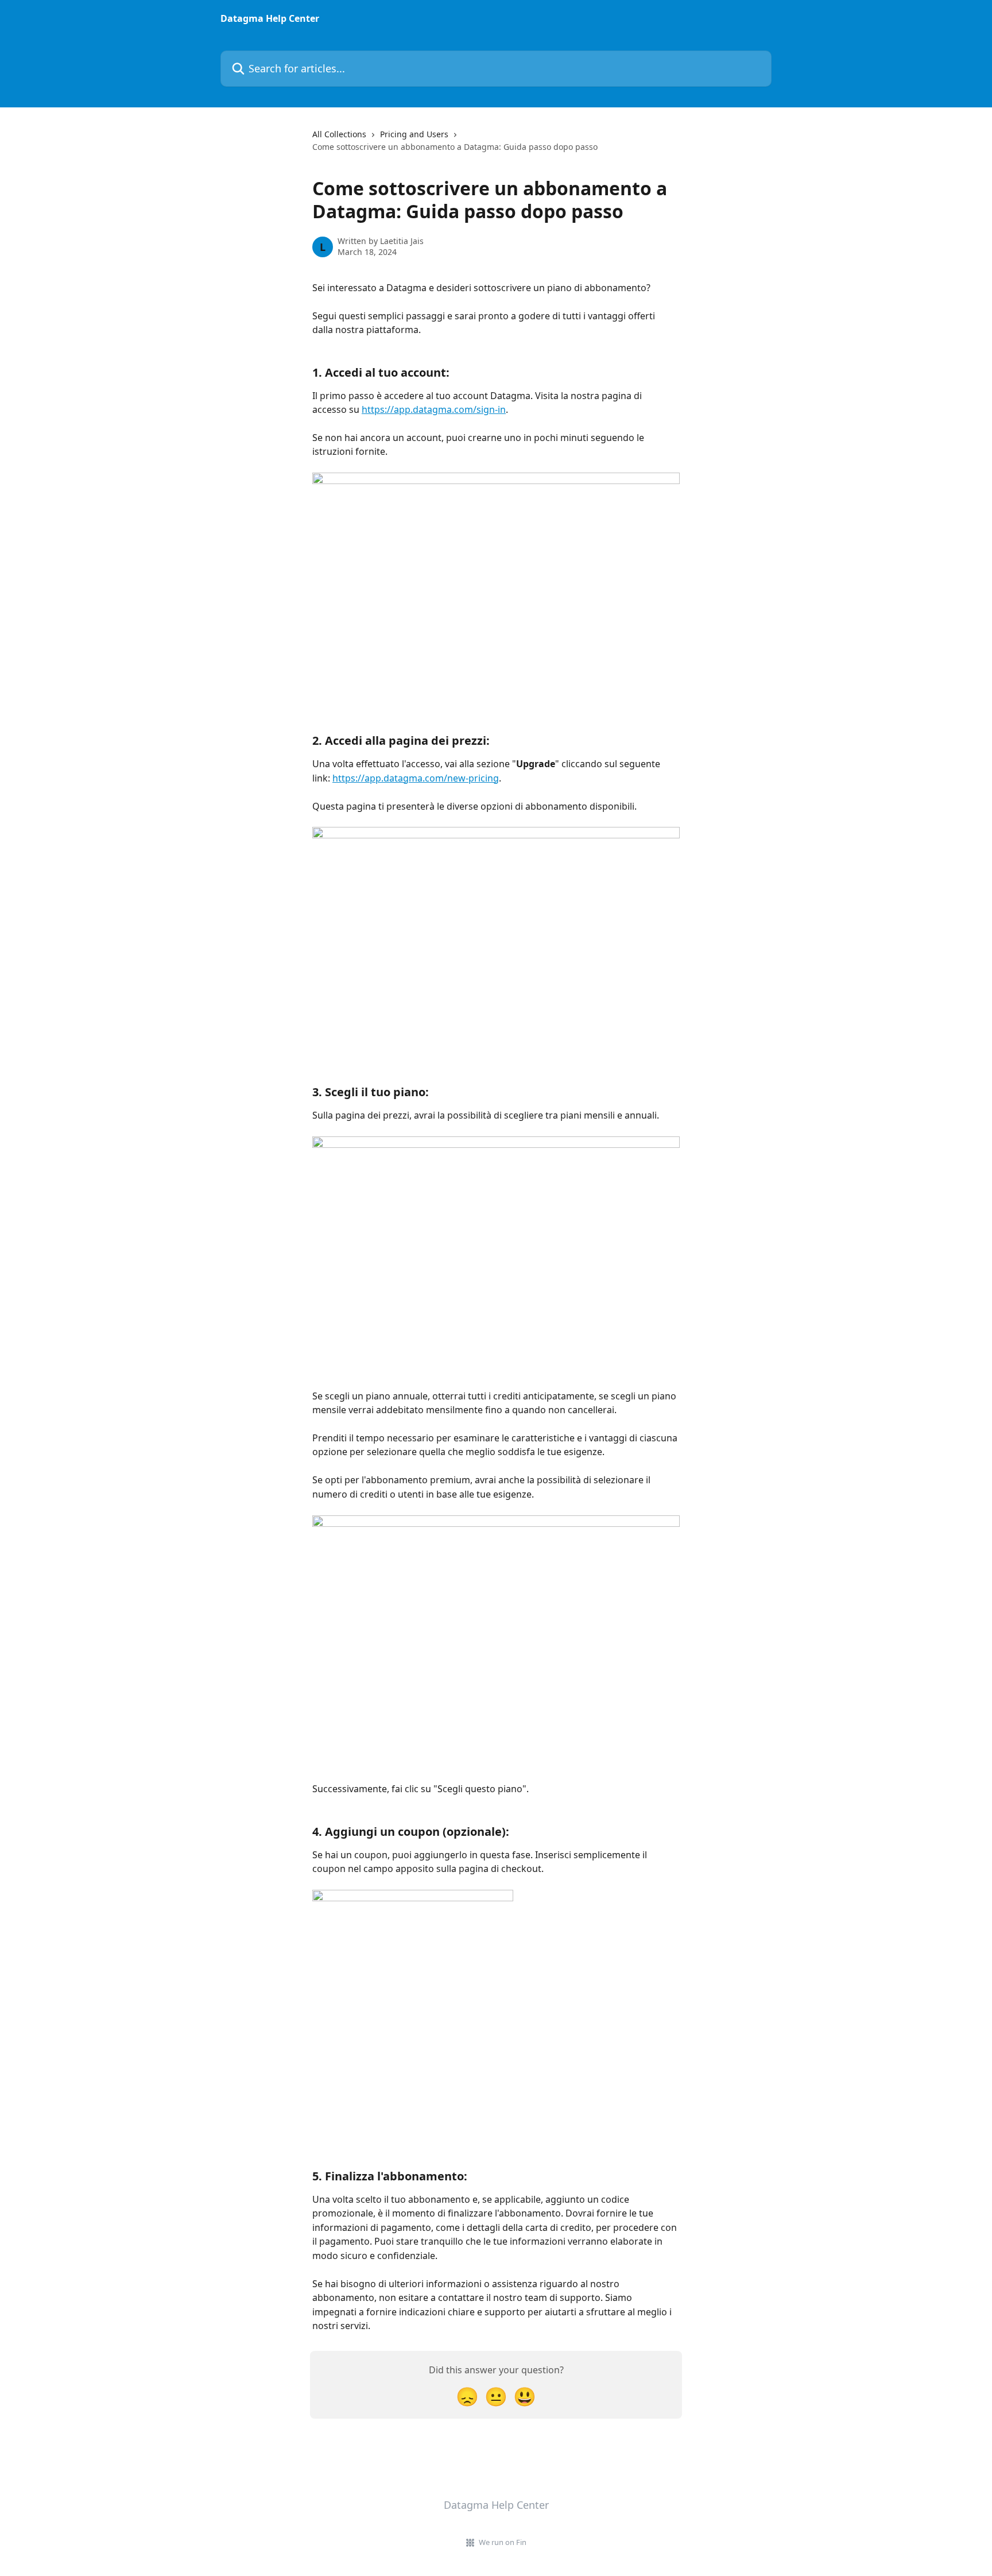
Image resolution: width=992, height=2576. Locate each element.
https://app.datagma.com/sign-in (434, 409)
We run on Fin (503, 2542)
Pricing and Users (414, 134)
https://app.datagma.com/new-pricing (416, 778)
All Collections (339, 134)
